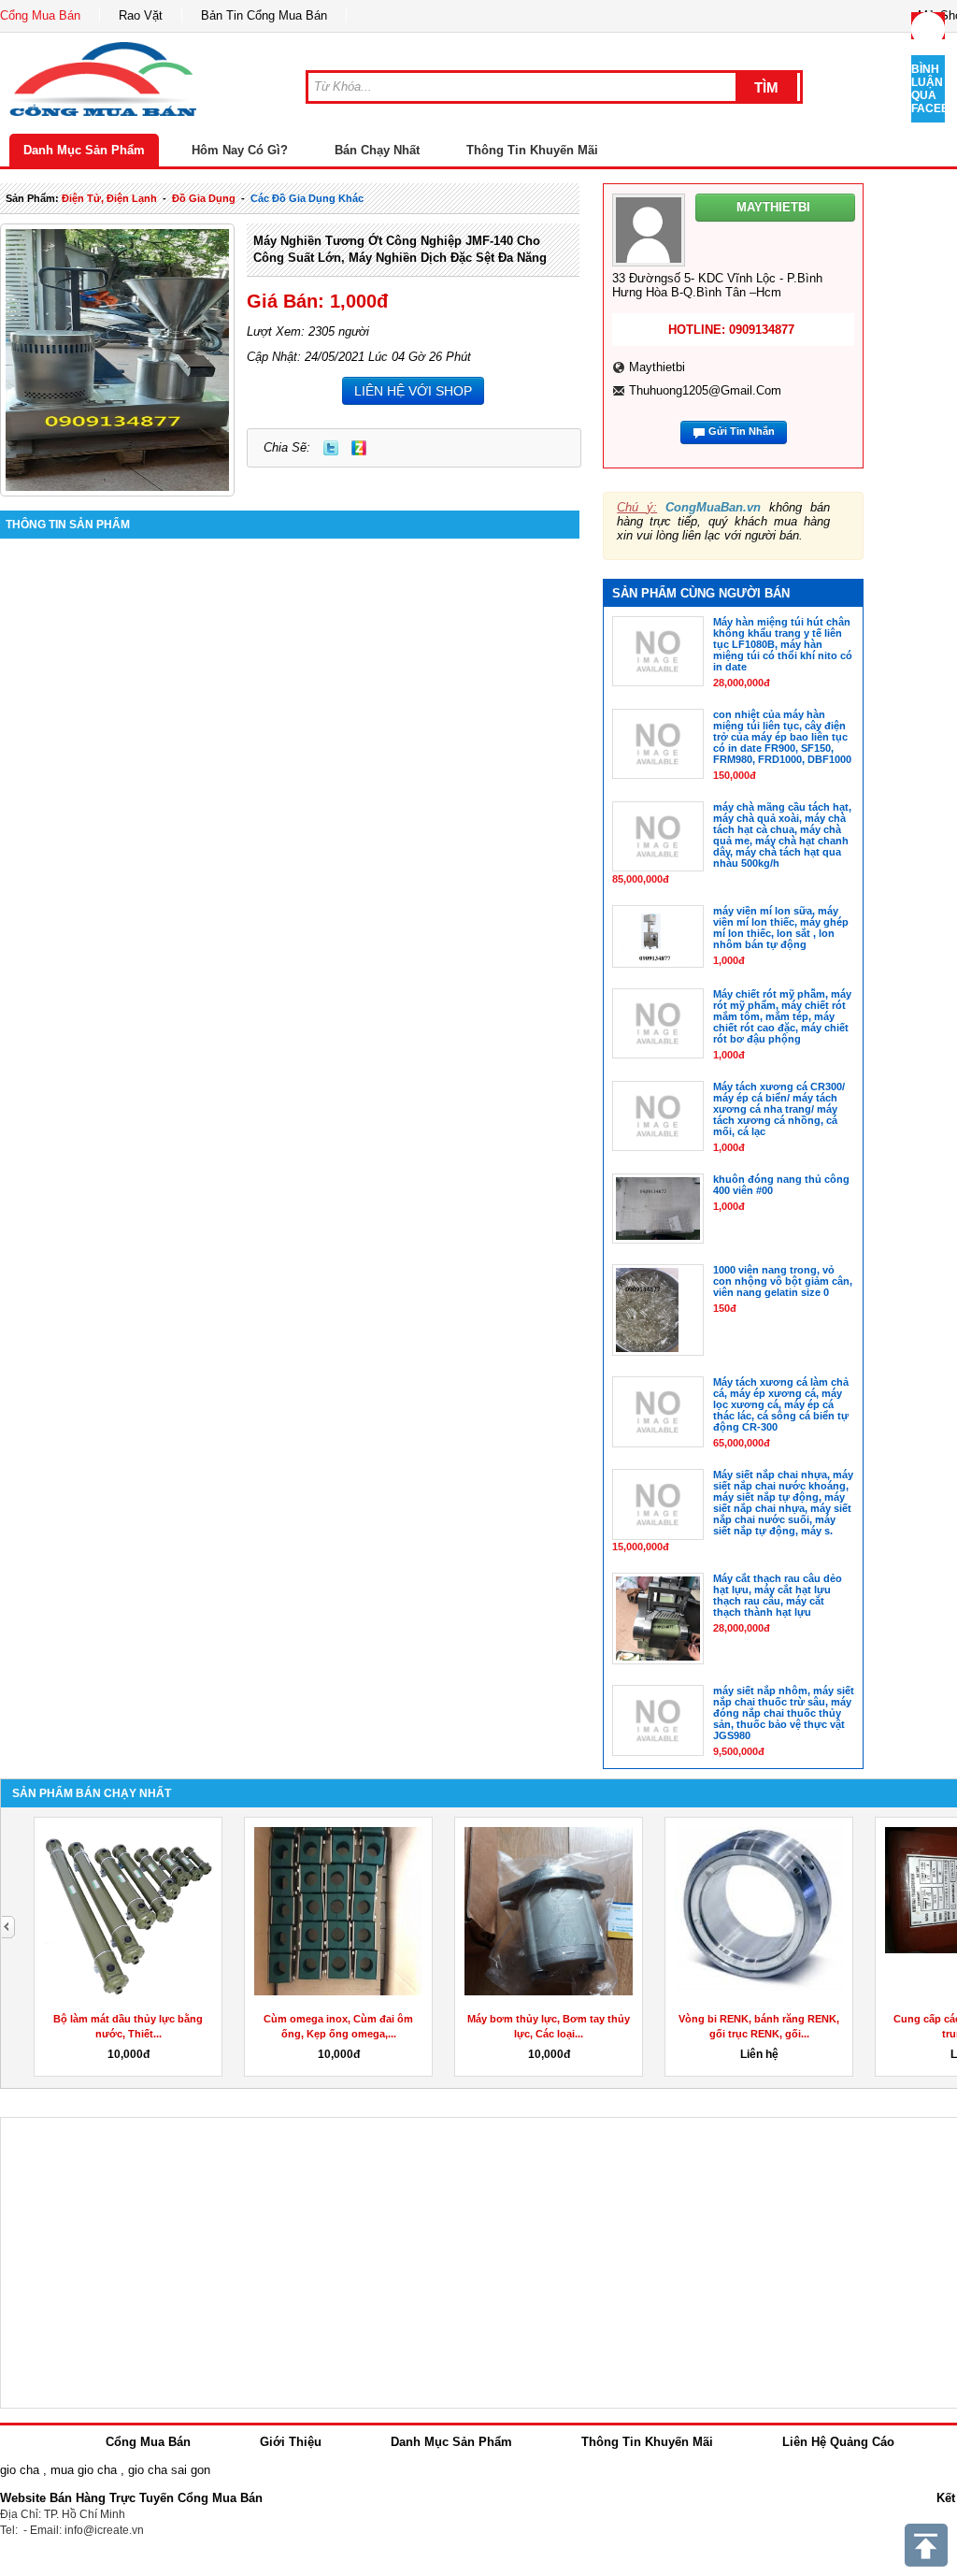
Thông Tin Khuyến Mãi (532, 150)
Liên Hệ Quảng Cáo (838, 2442)
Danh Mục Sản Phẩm (84, 150)
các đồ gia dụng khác (307, 198)
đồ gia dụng (204, 198)
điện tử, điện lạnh (109, 198)
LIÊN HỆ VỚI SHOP (413, 391)
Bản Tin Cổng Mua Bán (264, 15)
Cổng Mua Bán (40, 15)
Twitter (331, 448)
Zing (359, 448)
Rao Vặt (141, 15)
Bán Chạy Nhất (377, 150)
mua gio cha (84, 2470)
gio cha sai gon (169, 2470)
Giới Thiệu (291, 2442)
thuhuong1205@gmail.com (705, 390)
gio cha (20, 2470)
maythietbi (657, 367)
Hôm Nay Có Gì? (240, 150)
